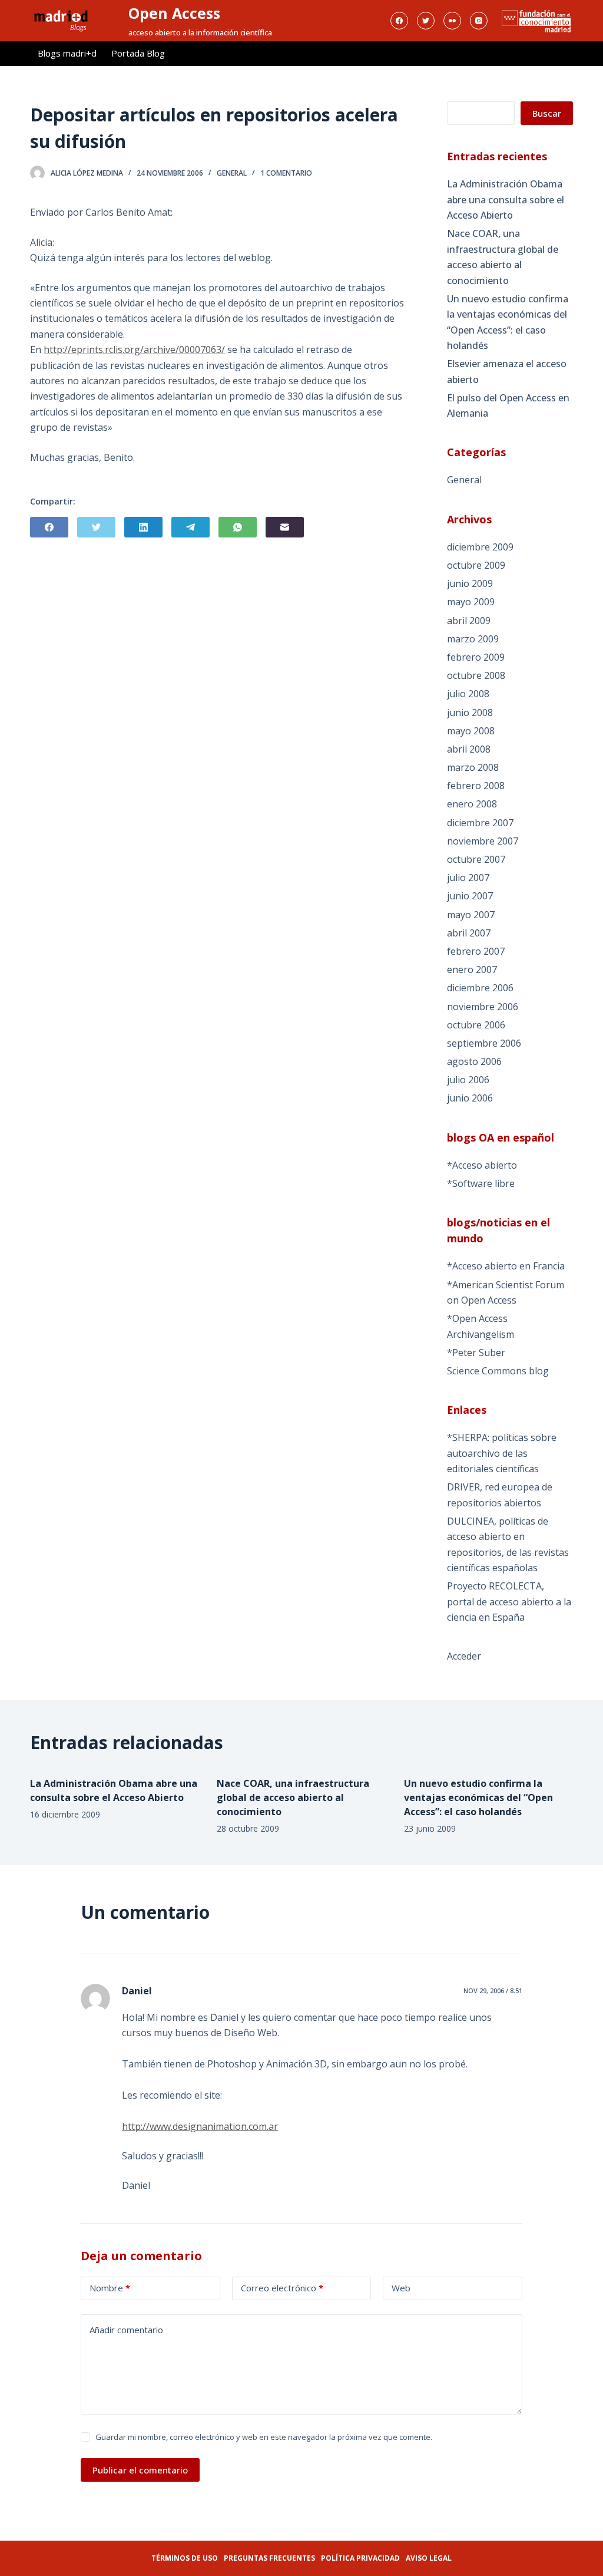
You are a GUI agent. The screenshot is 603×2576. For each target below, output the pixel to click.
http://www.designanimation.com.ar (200, 2126)
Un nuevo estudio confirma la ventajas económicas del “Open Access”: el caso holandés (508, 322)
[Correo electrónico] (285, 527)
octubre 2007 (476, 859)
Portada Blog (138, 53)
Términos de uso (185, 2558)
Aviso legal (429, 2558)
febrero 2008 (476, 786)
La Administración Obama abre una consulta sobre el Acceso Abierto (506, 199)
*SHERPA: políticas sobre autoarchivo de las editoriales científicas (502, 1453)
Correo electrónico (282, 2288)
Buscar (547, 113)
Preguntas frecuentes (269, 2558)
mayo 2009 (471, 602)
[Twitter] (426, 21)
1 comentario (286, 173)
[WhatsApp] (238, 527)
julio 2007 (468, 878)
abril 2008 (469, 749)
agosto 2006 (474, 1061)
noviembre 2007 (483, 841)
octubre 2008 (476, 675)
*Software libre (481, 1183)
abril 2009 (469, 621)
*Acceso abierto (482, 1165)
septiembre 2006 (484, 1043)
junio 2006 (470, 1098)
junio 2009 (470, 583)
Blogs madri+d (67, 53)
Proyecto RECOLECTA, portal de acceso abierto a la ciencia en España (509, 1602)
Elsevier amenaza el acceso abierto (507, 371)
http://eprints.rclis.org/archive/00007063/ (134, 349)
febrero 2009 (476, 657)
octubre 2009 (476, 565)
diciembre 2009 (480, 547)
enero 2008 (472, 804)
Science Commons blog (498, 1371)
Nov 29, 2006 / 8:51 (493, 1990)
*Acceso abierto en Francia (506, 1266)
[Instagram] (479, 21)
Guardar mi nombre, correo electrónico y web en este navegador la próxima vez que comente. (264, 2437)
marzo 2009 (473, 639)
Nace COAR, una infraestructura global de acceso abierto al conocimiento (503, 257)
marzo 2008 (473, 767)
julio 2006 (468, 1080)
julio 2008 (468, 694)
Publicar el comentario (140, 2470)
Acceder (464, 1656)
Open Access (174, 13)
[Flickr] (452, 21)
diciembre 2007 (480, 823)
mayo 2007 (471, 915)
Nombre (110, 2288)
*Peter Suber (476, 1353)
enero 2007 (472, 969)
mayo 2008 (471, 731)
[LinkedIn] (143, 527)
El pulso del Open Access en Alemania (508, 405)
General (232, 173)
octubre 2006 (476, 1025)
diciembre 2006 (480, 988)
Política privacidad (360, 2558)
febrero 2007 (476, 951)
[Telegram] (190, 527)
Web (401, 2288)
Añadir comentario (126, 2330)
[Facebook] (399, 21)
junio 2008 (470, 713)
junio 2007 (470, 896)
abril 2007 (469, 933)
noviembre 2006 (483, 1007)
